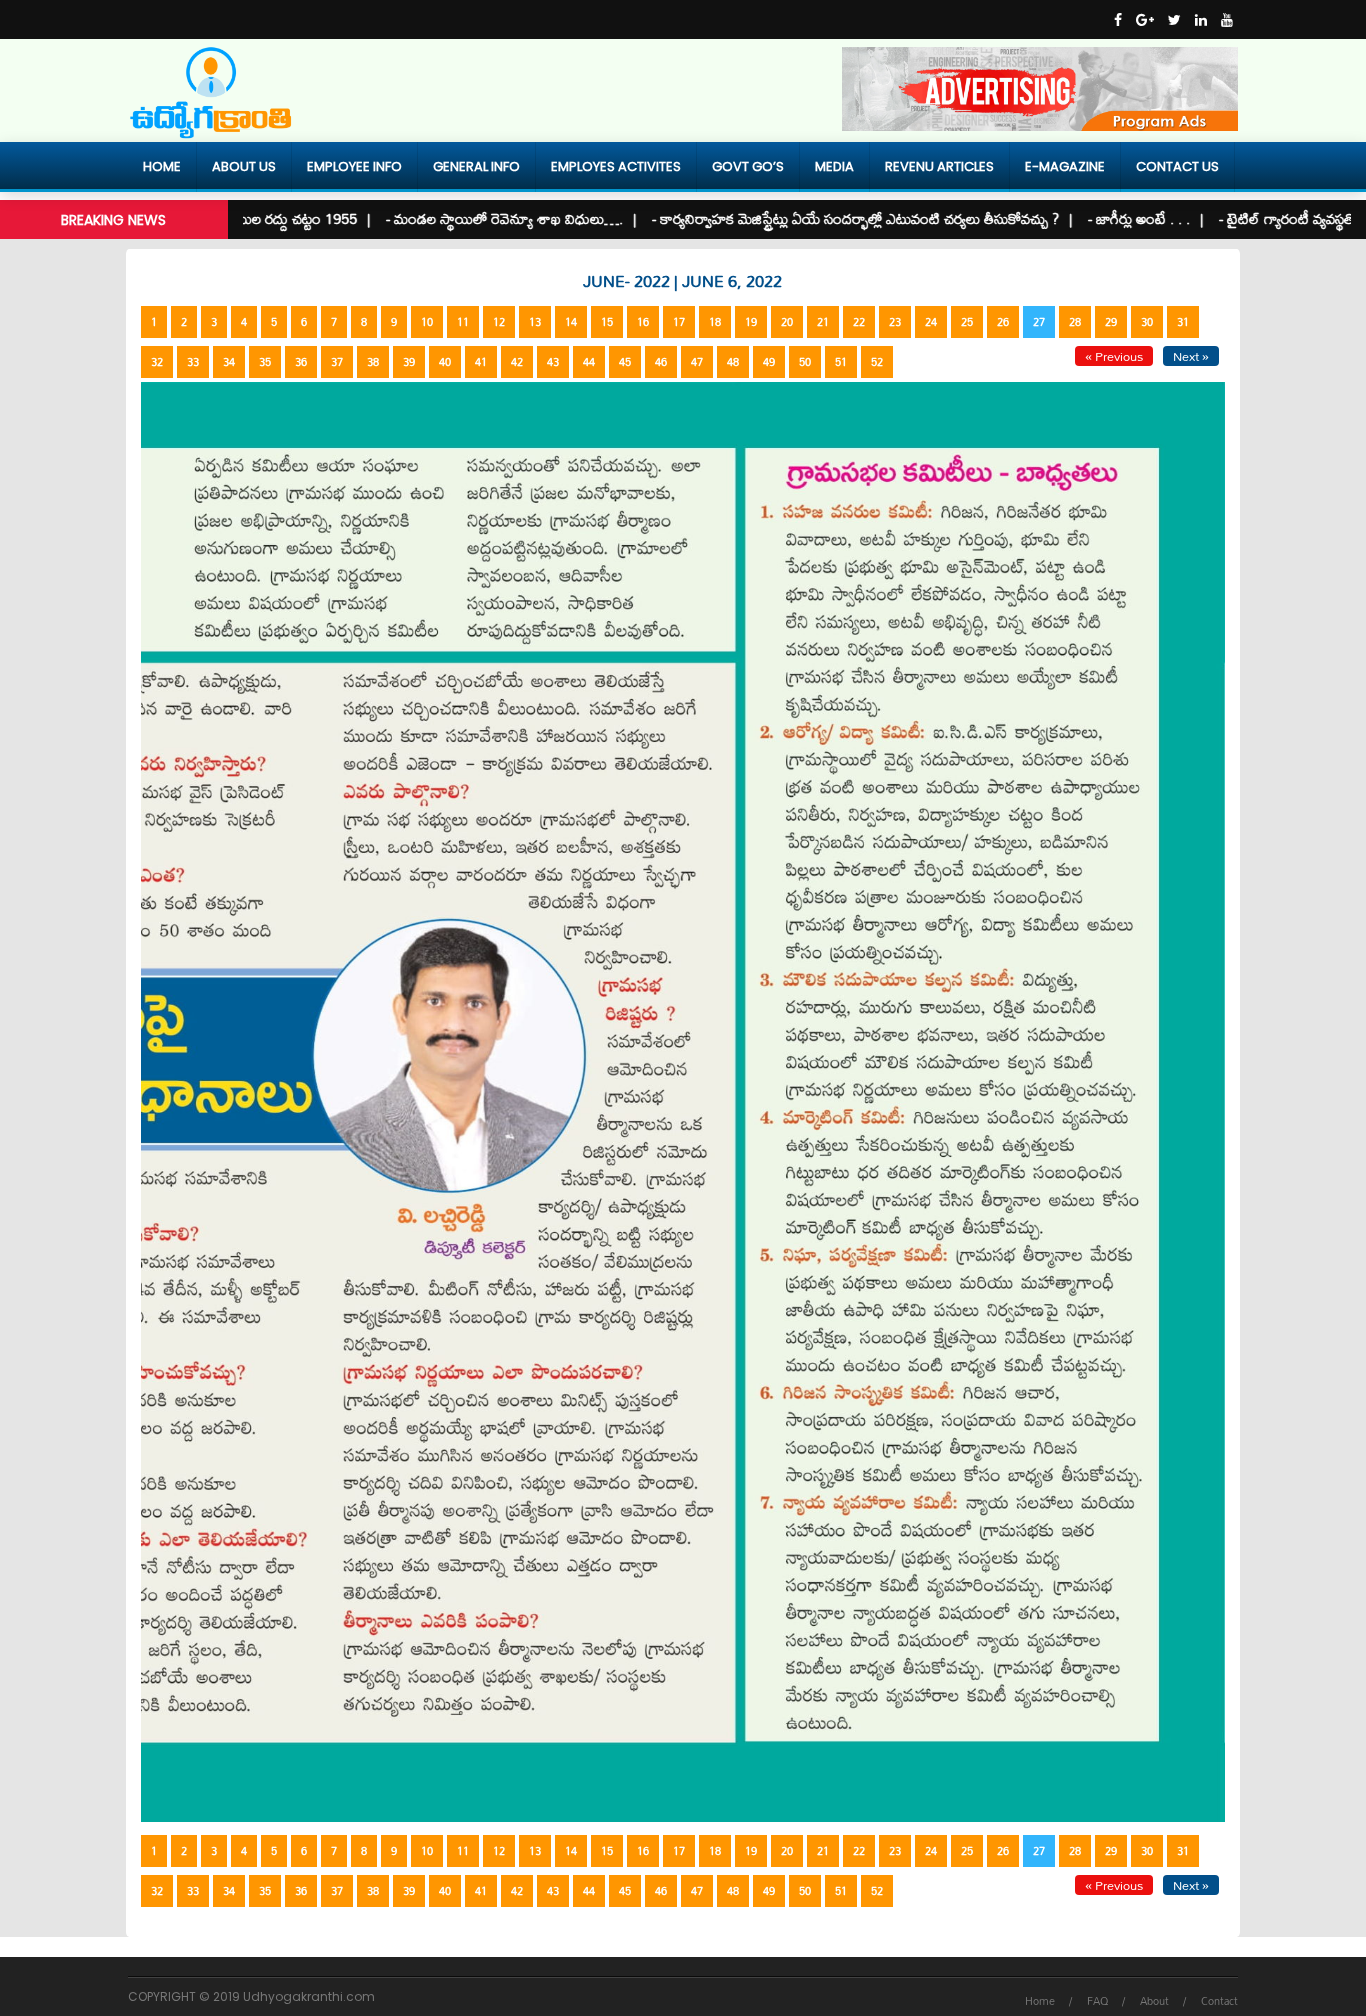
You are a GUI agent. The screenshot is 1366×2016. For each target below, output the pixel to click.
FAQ (1097, 2001)
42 (517, 362)
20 (787, 322)
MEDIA (834, 166)
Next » (1191, 356)
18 (715, 322)
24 (931, 322)
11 (463, 322)
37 (337, 362)
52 (877, 362)
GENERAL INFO (476, 166)
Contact (1219, 2001)
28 (1075, 322)
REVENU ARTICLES (939, 166)
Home (162, 166)
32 (157, 362)
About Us (244, 166)
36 (301, 362)
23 (895, 322)
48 (733, 362)
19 (751, 322)
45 (625, 362)
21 (823, 322)
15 (607, 322)
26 (1003, 322)
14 (571, 322)
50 (805, 362)
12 (499, 322)
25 (967, 322)
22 (859, 322)
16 (643, 322)
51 (841, 362)
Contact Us (1177, 166)
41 (481, 362)
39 (409, 362)
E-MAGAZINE (1065, 166)
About (1154, 2001)
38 (373, 362)
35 (265, 362)
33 (193, 362)
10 (427, 322)
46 (661, 362)
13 (535, 322)
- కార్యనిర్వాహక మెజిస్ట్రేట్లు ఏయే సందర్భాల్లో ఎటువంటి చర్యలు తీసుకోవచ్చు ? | (809, 218)
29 (1111, 322)
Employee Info (354, 166)
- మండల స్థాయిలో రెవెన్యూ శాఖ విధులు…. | (458, 218)
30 (1147, 322)
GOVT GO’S (748, 166)
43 (553, 362)
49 (769, 362)
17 (679, 322)
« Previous (1114, 356)
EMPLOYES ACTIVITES (616, 166)
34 (229, 362)
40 (445, 362)
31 (1183, 322)
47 (697, 362)
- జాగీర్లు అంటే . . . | (1092, 218)
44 (589, 362)
